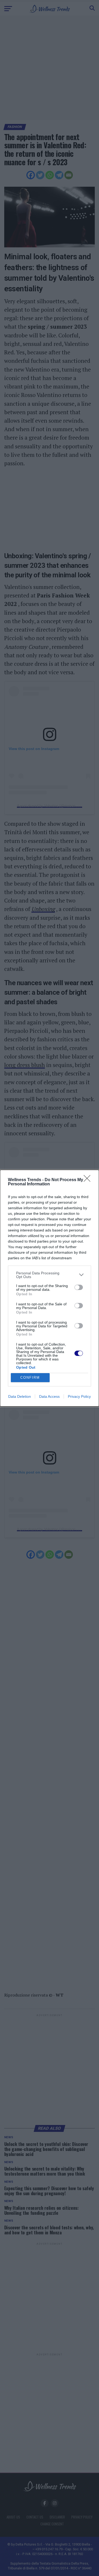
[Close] (89, 1180)
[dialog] (49, 1288)
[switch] (79, 1287)
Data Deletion (20, 1396)
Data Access (49, 1396)
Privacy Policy (79, 1396)
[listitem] (49, 1275)
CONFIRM (30, 1378)
